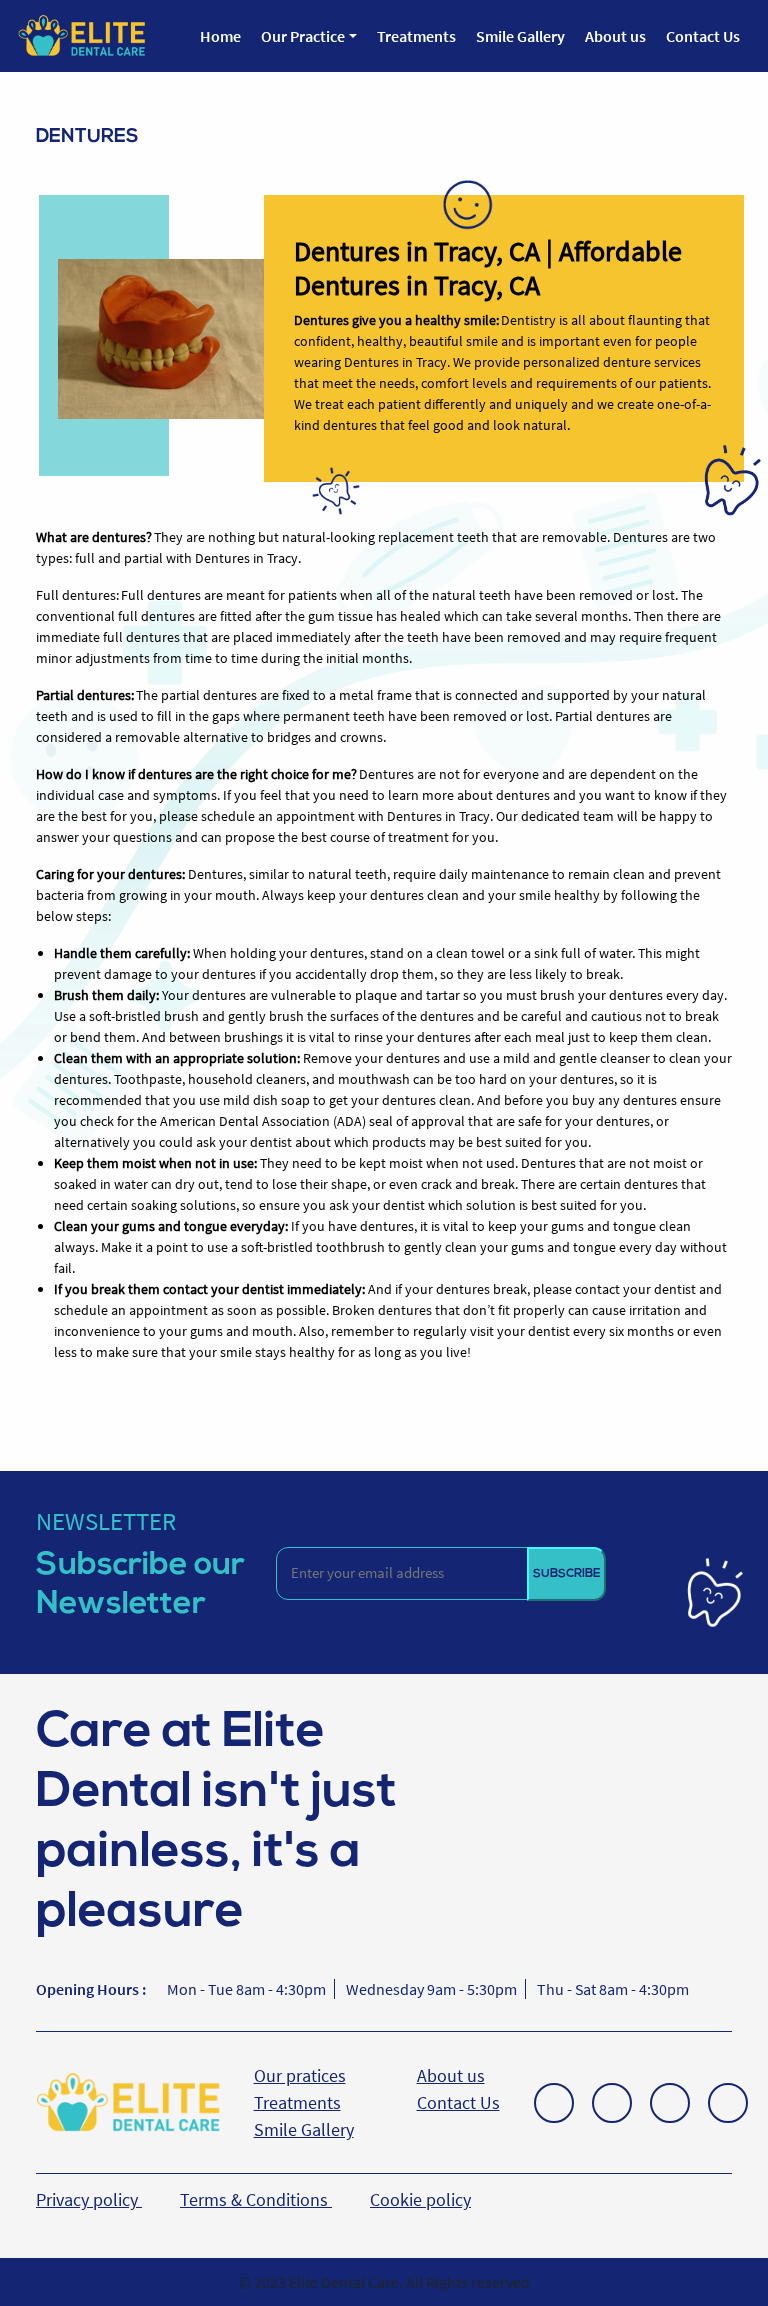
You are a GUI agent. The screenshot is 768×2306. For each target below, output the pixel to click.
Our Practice (303, 36)
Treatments (416, 36)
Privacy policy (89, 2199)
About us (615, 36)
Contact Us (703, 36)
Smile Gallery (520, 36)
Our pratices (300, 2075)
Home (220, 36)
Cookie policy (420, 2199)
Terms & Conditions (256, 2199)
